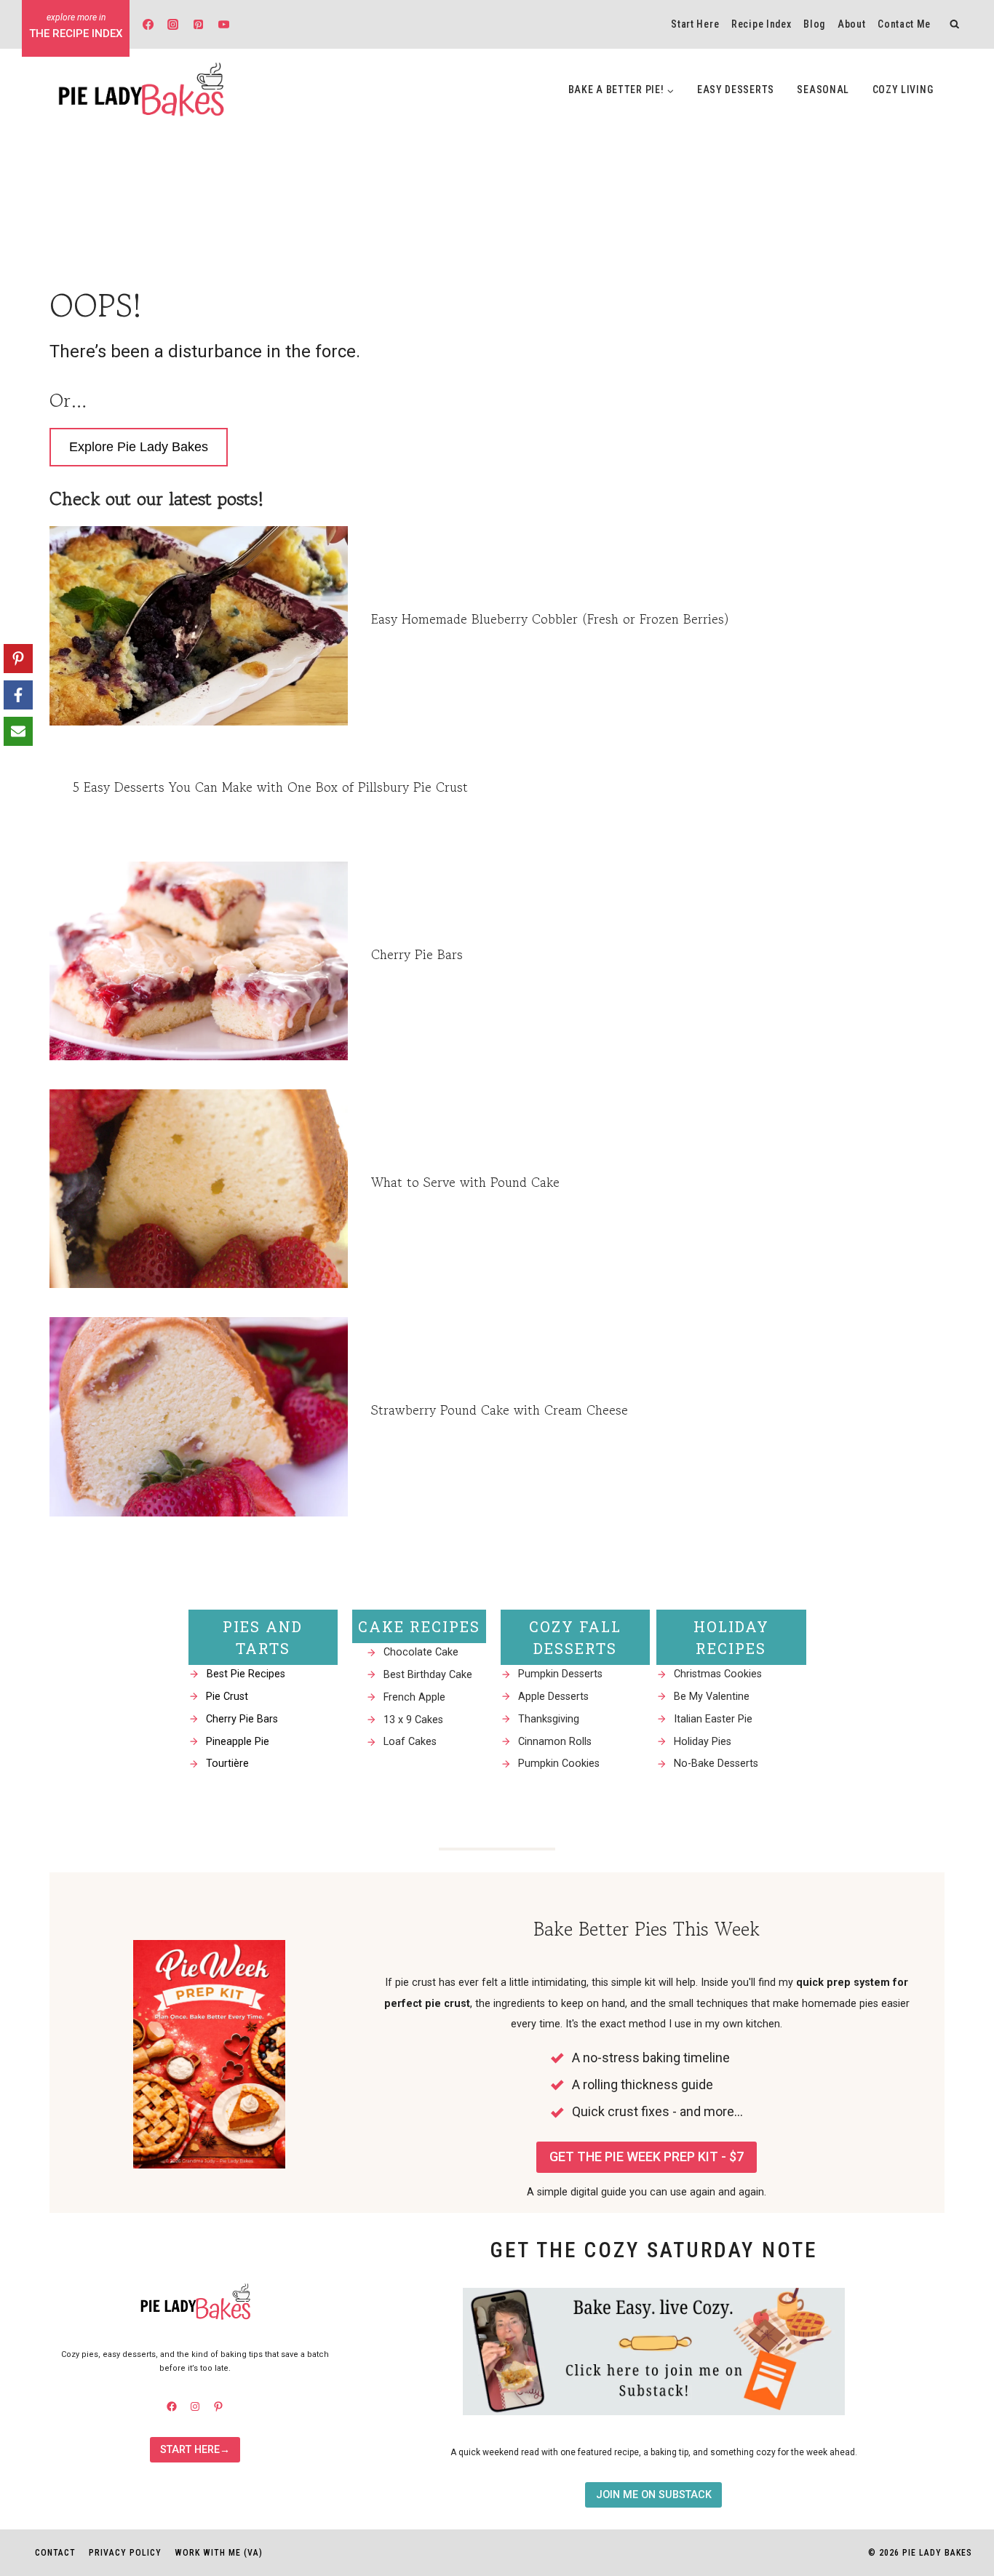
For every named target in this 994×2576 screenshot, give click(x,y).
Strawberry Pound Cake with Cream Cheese (500, 1410)
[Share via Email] (18, 731)
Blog (814, 24)
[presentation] (199, 625)
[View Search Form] (955, 24)
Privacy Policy (125, 2553)
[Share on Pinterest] (18, 659)
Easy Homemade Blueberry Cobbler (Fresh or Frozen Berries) (550, 619)
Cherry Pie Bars (417, 954)
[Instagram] (173, 24)
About (852, 24)
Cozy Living (903, 90)
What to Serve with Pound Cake (465, 1182)
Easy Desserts (736, 90)
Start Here (695, 24)
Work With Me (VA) (219, 2553)
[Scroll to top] (957, 2386)
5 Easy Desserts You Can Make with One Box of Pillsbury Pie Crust (270, 787)
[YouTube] (223, 24)
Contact (55, 2553)
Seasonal (823, 90)
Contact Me (904, 24)
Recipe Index (761, 24)
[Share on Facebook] (18, 695)
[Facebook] (148, 24)
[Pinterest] (199, 24)
